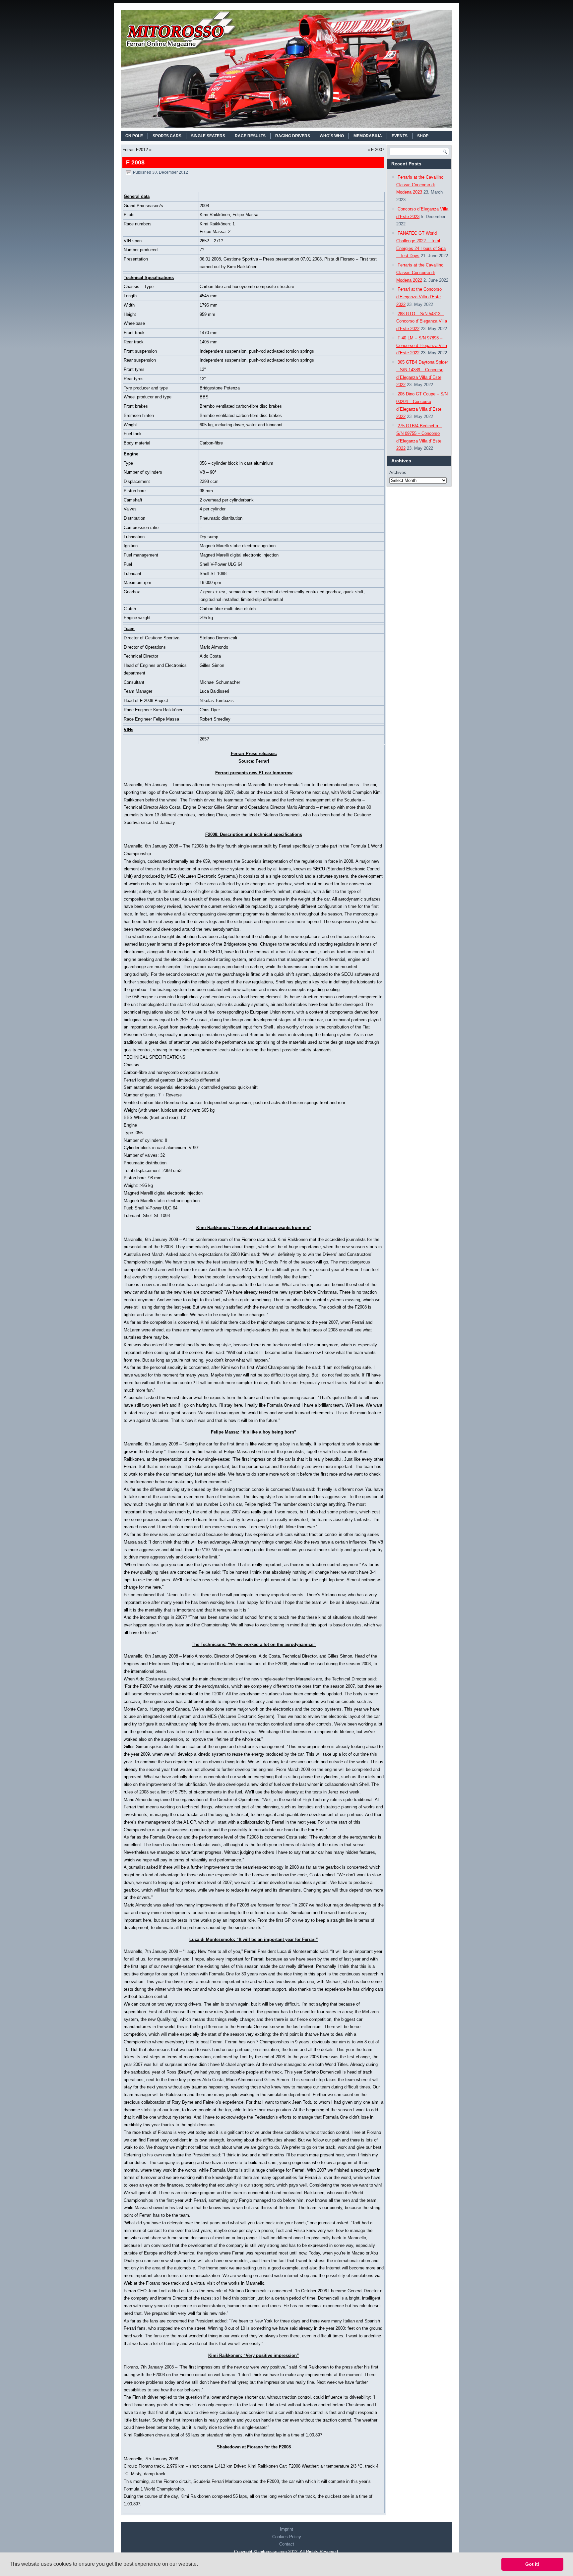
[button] (200, 2565)
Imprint (286, 2529)
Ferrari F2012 (135, 150)
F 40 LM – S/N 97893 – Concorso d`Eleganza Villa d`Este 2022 (422, 346)
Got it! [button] (532, 2564)
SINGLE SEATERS (208, 136)
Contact (287, 2544)
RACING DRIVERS (293, 136)
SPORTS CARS (167, 136)
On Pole (134, 136)
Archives (398, 472)
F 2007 (378, 150)
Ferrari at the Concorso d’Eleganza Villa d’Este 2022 (419, 297)
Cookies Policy (287, 2537)
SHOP (423, 136)
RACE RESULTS (250, 136)
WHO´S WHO (332, 136)
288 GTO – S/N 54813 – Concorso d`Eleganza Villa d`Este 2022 (422, 321)
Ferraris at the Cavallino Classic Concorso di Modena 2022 (420, 273)
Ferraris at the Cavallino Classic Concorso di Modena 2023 (420, 185)
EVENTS (400, 136)
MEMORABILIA (368, 136)
